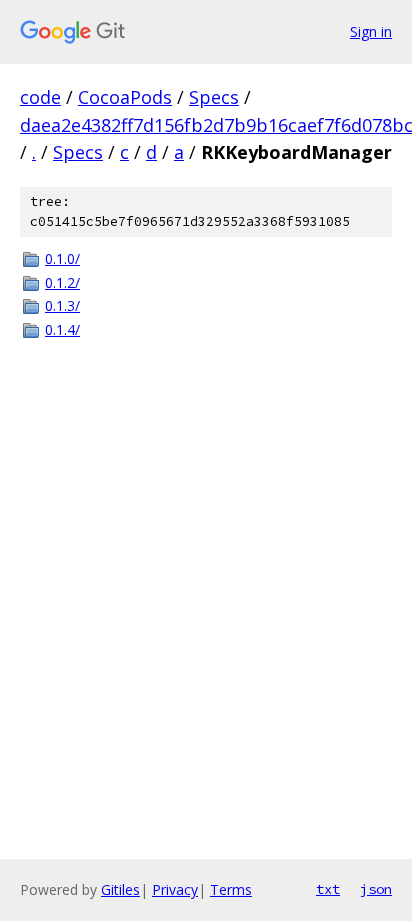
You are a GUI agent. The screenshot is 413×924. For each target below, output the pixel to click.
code (40, 97)
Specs (214, 97)
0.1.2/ (62, 282)
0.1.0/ (62, 258)
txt (328, 889)
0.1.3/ (62, 305)
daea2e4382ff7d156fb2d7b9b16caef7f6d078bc (216, 125)
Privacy (175, 889)
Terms (231, 889)
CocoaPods (125, 97)
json (376, 889)
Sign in (371, 31)
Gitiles (120, 889)
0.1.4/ (62, 329)
